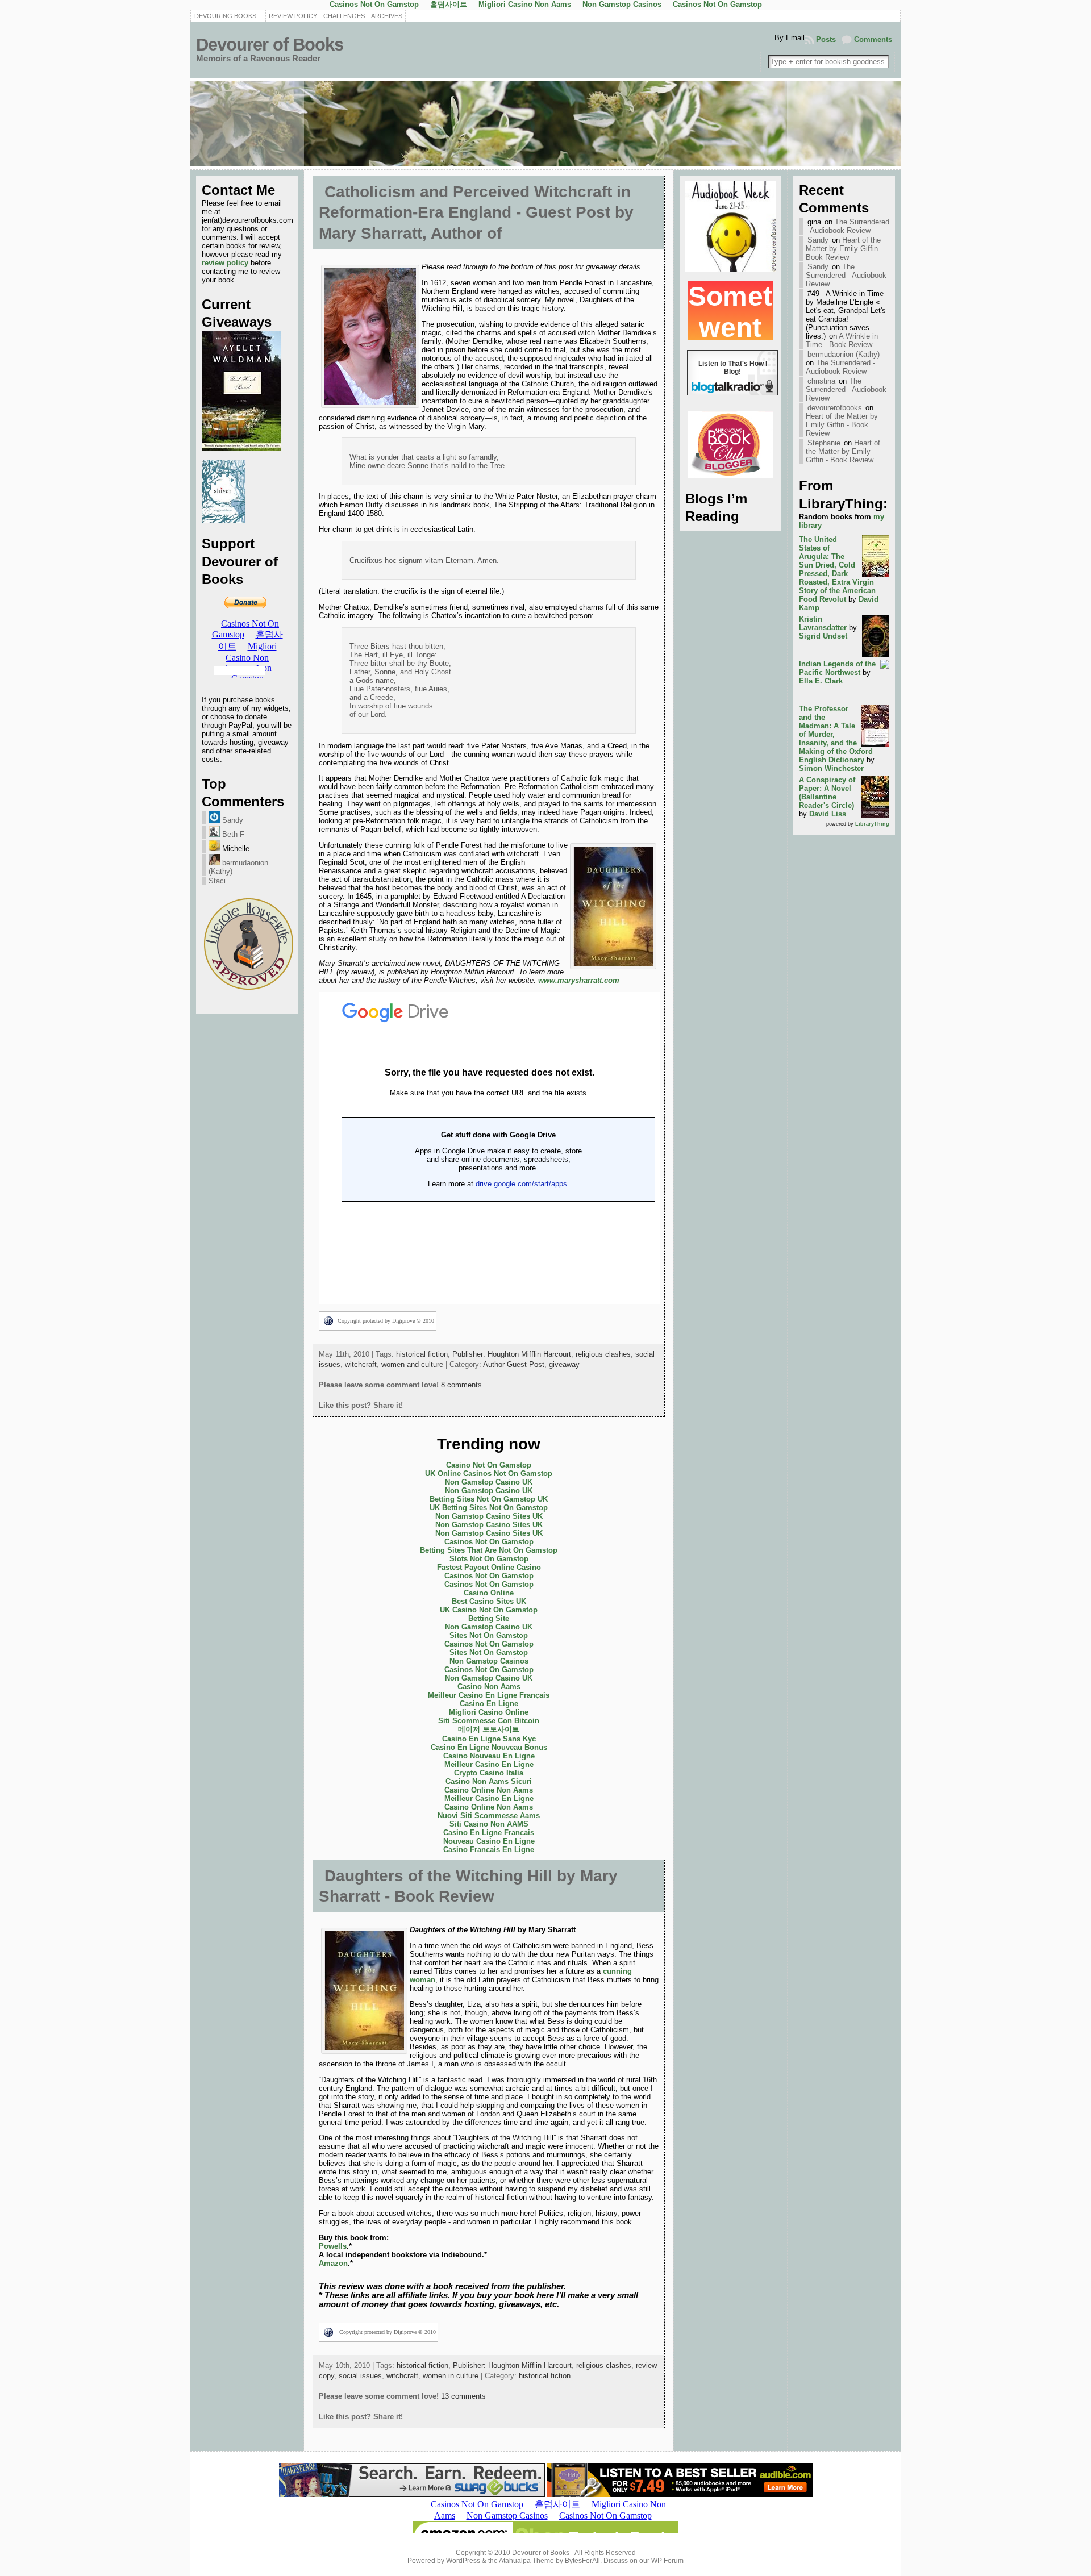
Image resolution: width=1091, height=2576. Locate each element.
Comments (873, 39)
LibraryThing (872, 824)
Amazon (333, 2263)
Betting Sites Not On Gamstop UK (489, 1499)
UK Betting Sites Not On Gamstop (489, 1508)
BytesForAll (582, 2561)
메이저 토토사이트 (489, 1729)
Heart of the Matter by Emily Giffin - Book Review (844, 249)
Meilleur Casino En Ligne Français (489, 1695)
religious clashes (603, 1354)
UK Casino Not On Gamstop (489, 1610)
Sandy (232, 820)
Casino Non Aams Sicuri (489, 1781)
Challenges (344, 16)
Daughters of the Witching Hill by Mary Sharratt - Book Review (468, 1886)
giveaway (564, 1364)
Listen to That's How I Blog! (733, 370)
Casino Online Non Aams (489, 1790)
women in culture (451, 2376)
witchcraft (361, 1364)
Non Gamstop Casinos (489, 1661)
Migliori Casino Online (489, 1712)
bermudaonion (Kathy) (844, 354)
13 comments (463, 2396)
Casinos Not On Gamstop (489, 1542)
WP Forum (667, 2561)
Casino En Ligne (489, 1704)
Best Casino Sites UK (489, 1601)
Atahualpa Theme (526, 2561)
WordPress (463, 2561)
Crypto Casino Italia (489, 1773)
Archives (387, 16)
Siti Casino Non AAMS (489, 1824)
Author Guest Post (514, 1364)
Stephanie (824, 443)
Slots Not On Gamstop (489, 1559)
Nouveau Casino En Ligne (489, 1841)
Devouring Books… (228, 16)
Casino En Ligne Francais (489, 1833)
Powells (333, 2246)
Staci (217, 881)
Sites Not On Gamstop (489, 1635)
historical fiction (422, 1354)
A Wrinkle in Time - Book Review (842, 340)
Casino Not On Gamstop (489, 1465)
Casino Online (489, 1593)
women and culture (412, 1364)
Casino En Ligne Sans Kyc (489, 1739)
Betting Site (489, 1618)
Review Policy (293, 16)
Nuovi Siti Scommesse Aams (489, 1816)
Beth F (232, 834)
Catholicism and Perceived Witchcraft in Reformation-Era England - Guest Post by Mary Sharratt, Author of (476, 212)
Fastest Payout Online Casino (489, 1567)
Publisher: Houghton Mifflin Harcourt (512, 1354)
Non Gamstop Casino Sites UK (489, 1516)
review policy (225, 263)
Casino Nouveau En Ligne (489, 1756)
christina (821, 381)
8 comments (461, 1385)
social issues (360, 2376)
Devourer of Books (270, 45)
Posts (826, 39)
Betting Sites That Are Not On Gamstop (489, 1550)
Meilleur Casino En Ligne (489, 1764)
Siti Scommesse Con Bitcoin (489, 1721)
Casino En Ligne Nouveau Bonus (489, 1747)
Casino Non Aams (489, 1687)
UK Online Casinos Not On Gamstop (489, 1474)
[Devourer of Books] (545, 124)
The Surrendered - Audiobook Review (848, 226)
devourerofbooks (835, 408)
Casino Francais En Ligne (489, 1850)
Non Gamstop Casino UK (489, 1482)
